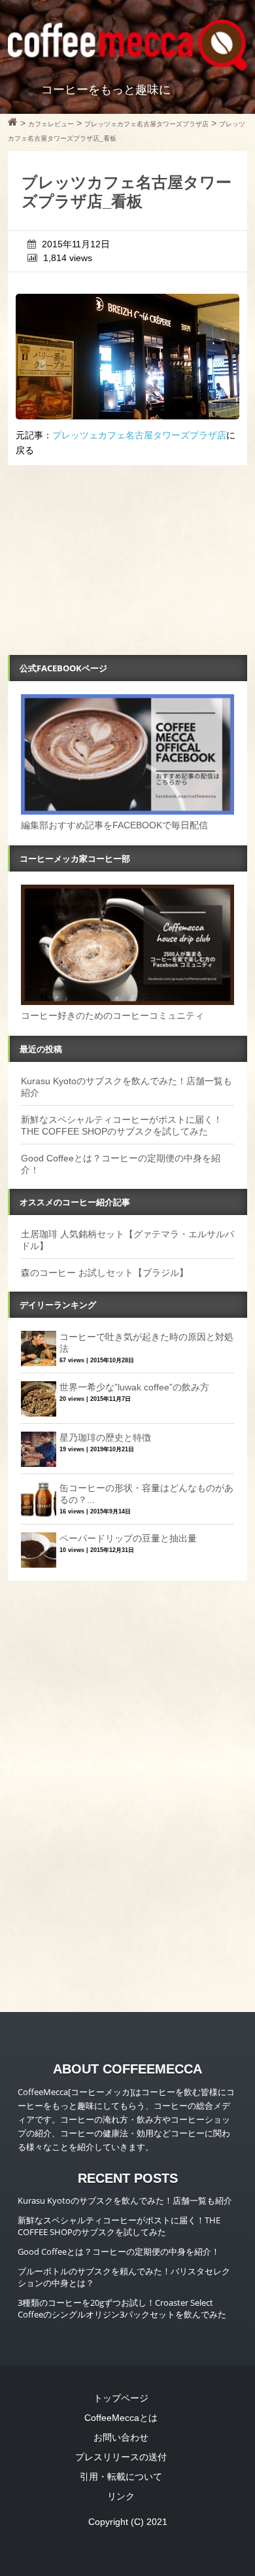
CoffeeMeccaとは (121, 2418)
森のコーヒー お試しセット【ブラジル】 (105, 1273)
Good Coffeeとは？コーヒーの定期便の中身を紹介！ (119, 2251)
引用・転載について (121, 2477)
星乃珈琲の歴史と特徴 (105, 1438)
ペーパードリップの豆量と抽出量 (128, 1538)
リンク (121, 2496)
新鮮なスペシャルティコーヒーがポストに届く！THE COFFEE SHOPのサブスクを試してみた (119, 2226)
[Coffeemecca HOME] (13, 124)
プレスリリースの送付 (121, 2457)
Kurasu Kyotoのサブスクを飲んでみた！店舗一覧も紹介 (125, 2200)
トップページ (121, 2398)
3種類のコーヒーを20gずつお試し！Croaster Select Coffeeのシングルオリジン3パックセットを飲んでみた (122, 2308)
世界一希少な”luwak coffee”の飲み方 (134, 1387)
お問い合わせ (121, 2437)
